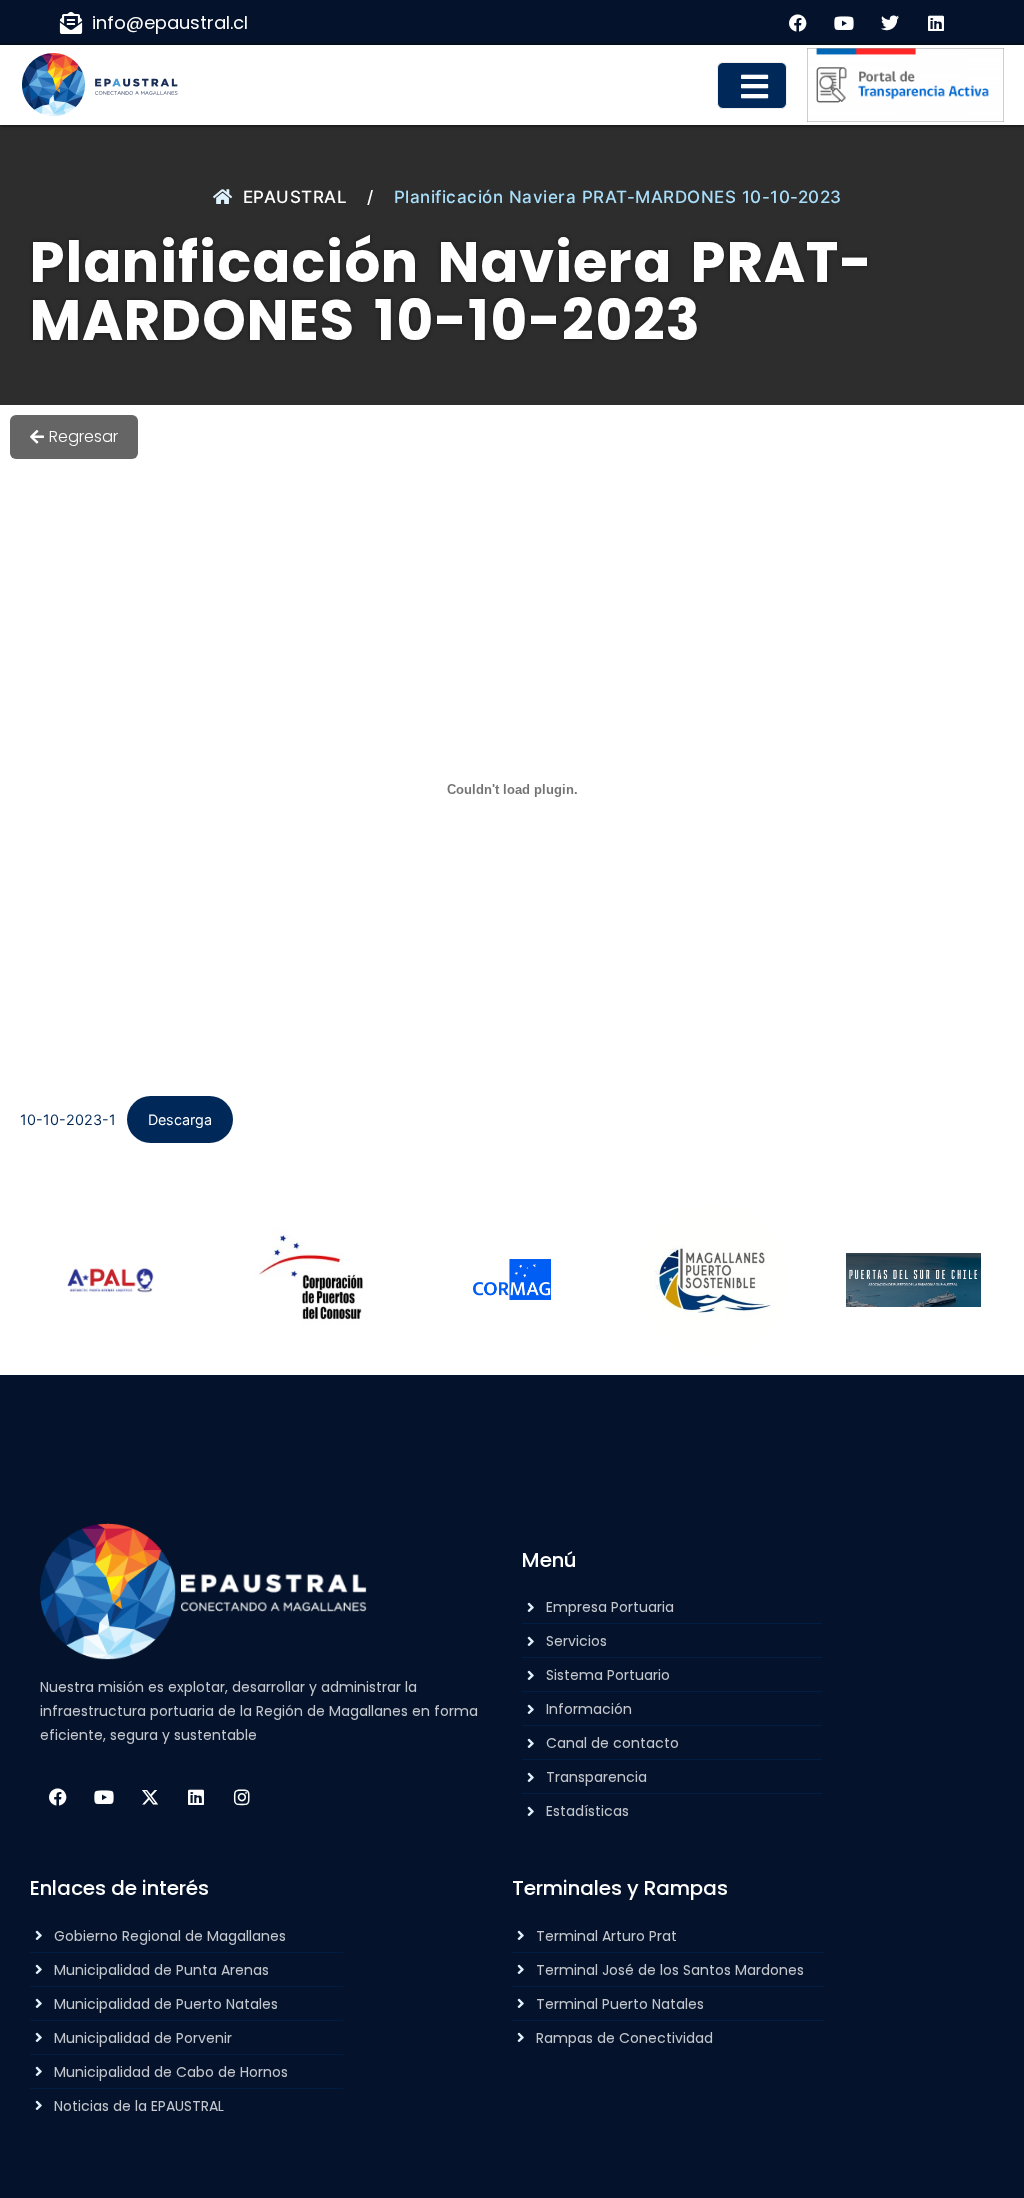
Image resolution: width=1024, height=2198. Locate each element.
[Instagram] (242, 1797)
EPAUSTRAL (295, 197)
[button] (752, 85)
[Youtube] (104, 1797)
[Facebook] (58, 1797)
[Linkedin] (196, 1797)
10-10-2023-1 (68, 1119)
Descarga (180, 1119)
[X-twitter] (150, 1797)
